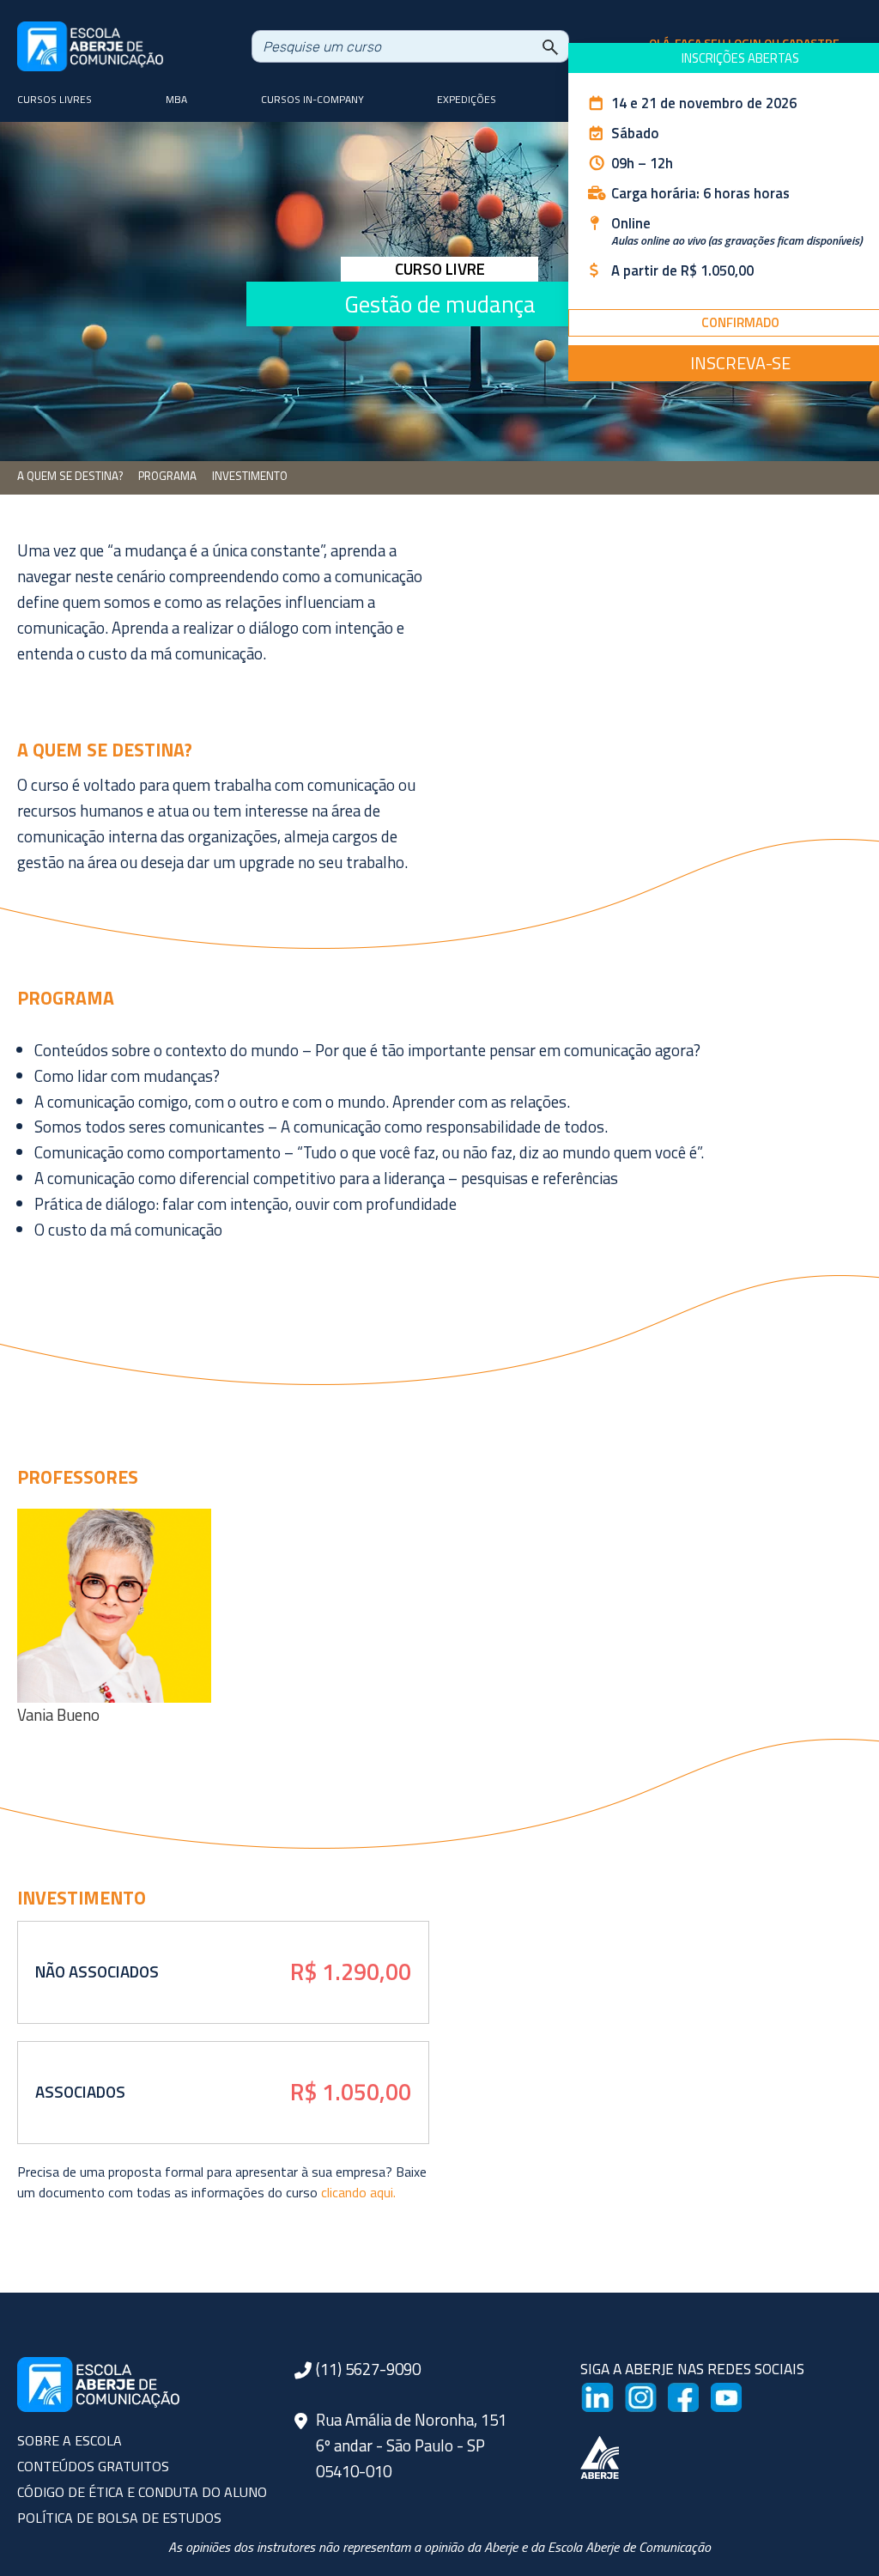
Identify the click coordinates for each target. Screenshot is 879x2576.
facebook (697, 2392)
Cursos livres (55, 99)
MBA (176, 99)
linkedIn (607, 2392)
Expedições (467, 99)
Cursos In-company (312, 99)
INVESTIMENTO (250, 476)
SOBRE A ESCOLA (70, 2440)
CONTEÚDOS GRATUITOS (93, 2466)
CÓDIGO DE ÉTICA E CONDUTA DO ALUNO (142, 2492)
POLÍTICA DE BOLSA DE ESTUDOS (119, 2518)
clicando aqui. (358, 2192)
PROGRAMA (167, 476)
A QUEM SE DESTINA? (70, 476)
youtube (737, 2392)
